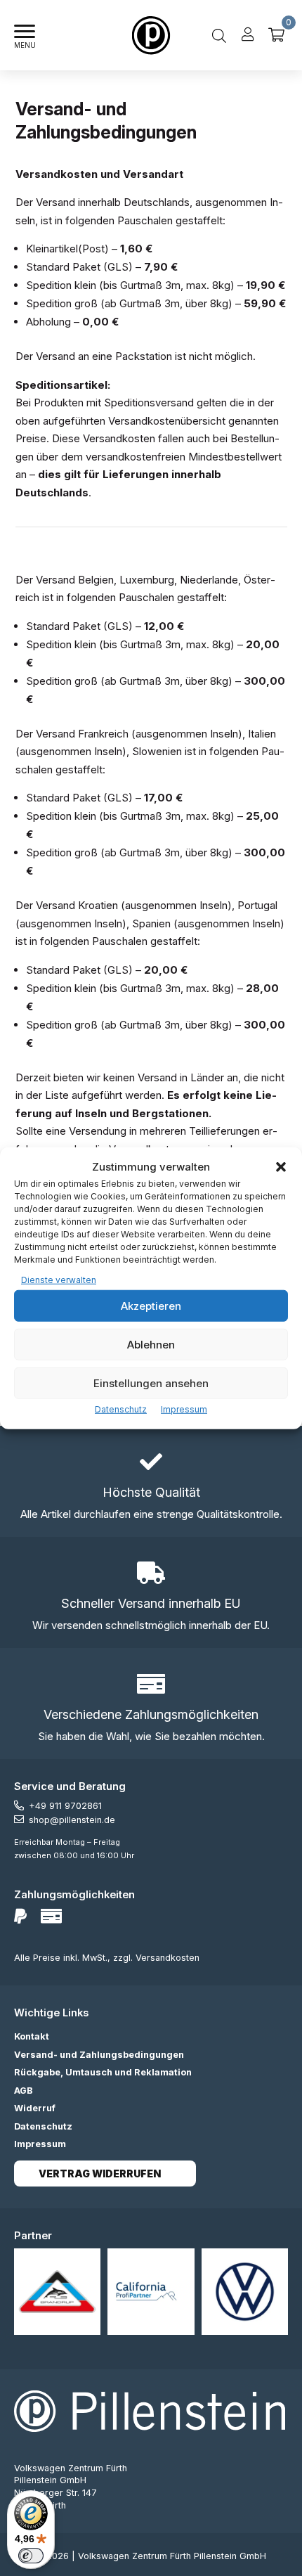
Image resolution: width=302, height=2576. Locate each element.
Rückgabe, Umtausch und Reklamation (103, 2072)
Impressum (184, 1409)
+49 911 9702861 (65, 1806)
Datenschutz (121, 1409)
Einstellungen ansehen (151, 1383)
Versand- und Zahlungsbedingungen (99, 2055)
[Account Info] (248, 35)
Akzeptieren (151, 1305)
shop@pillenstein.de (72, 1820)
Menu (25, 45)
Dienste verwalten (59, 1279)
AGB (24, 2091)
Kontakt (32, 2036)
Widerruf (35, 2108)
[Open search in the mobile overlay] (219, 35)
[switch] (31, 2556)
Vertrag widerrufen (100, 2173)
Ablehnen (151, 1344)
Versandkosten (168, 1958)
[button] (281, 1167)
